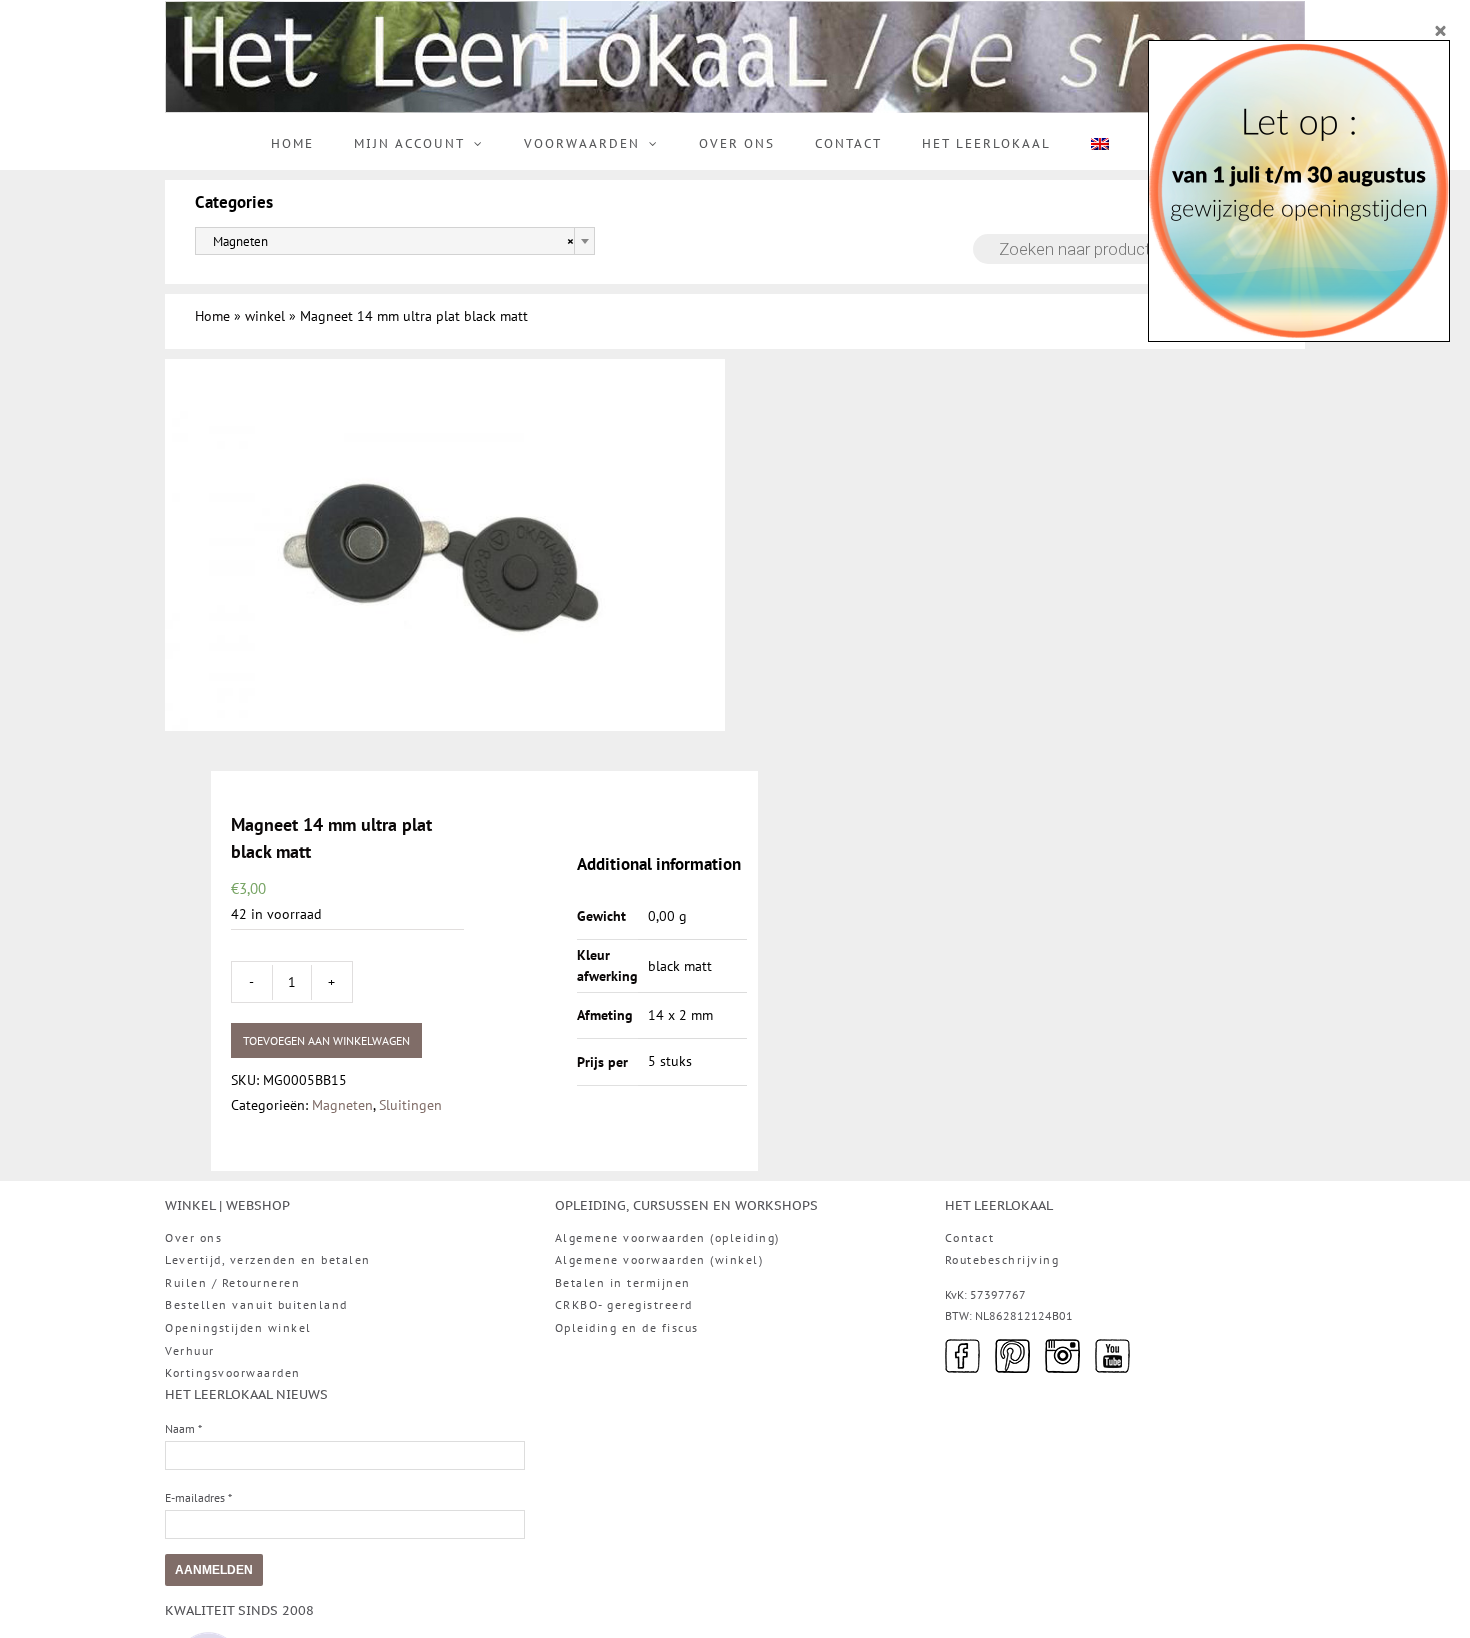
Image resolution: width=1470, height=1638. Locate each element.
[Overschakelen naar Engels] (1100, 144)
